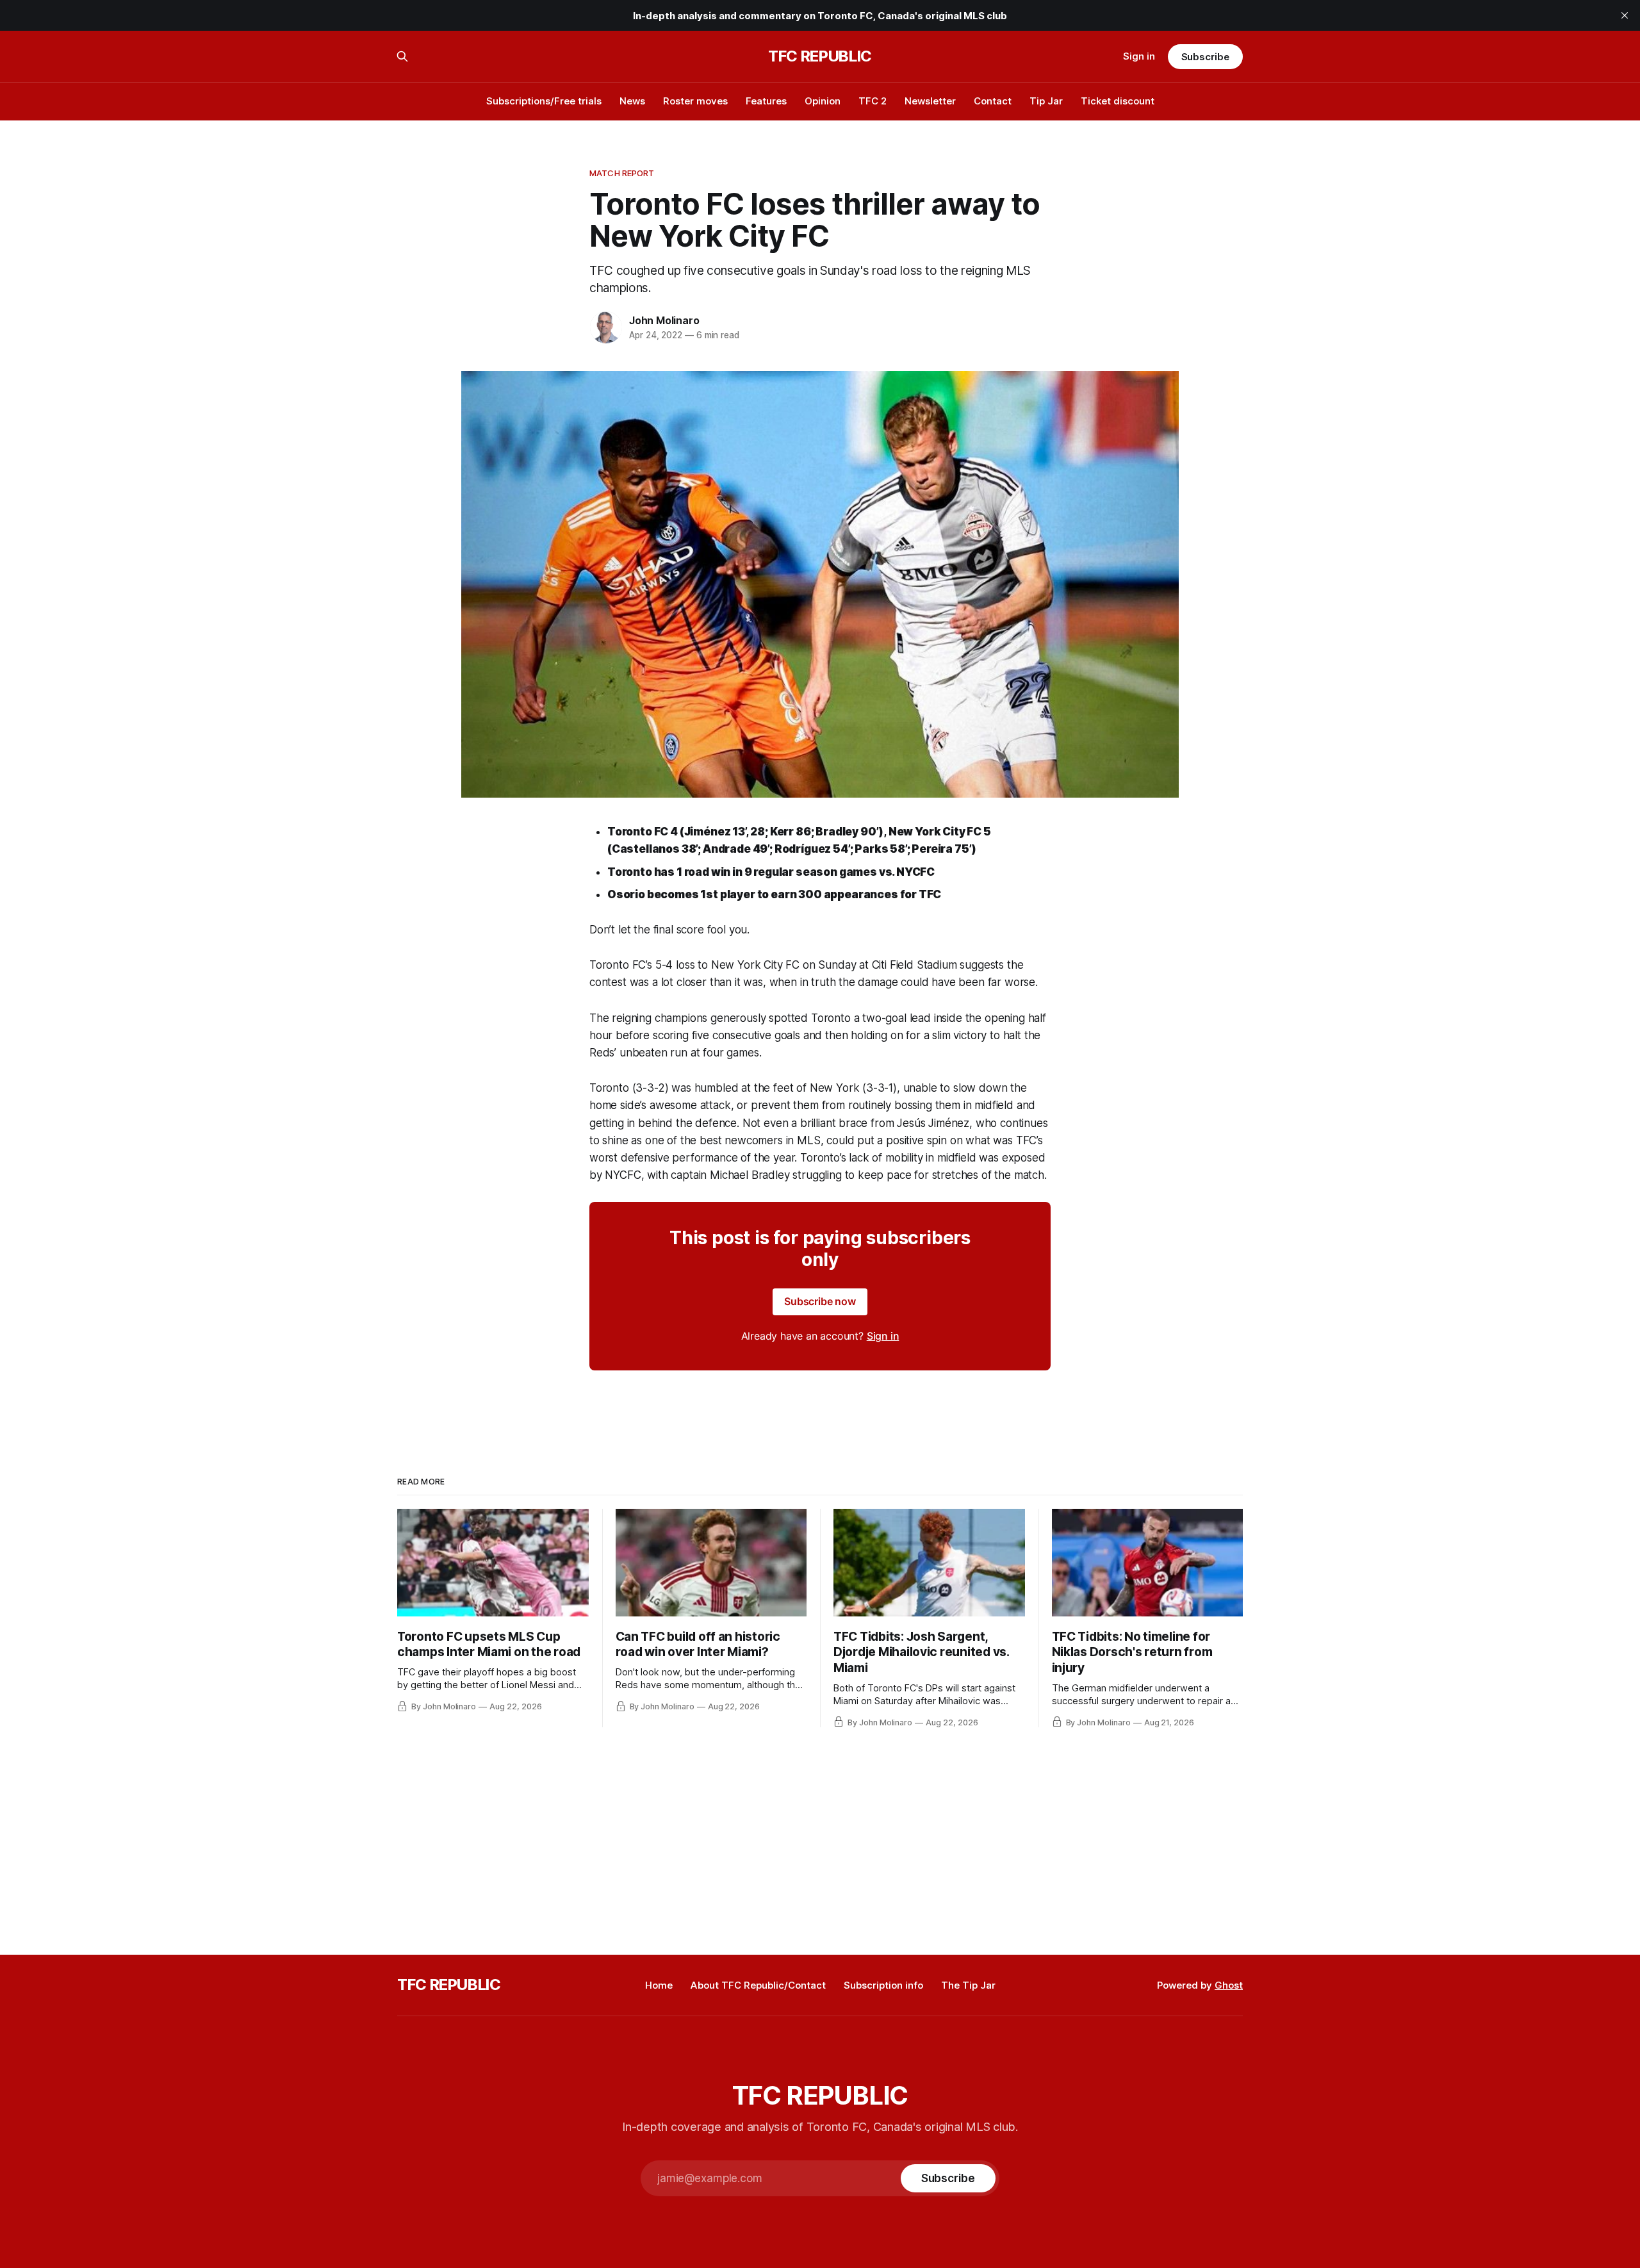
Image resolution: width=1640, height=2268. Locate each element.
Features (766, 101)
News (632, 101)
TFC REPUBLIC (820, 56)
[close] (1625, 15)
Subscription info (883, 1985)
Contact (993, 101)
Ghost (1229, 1985)
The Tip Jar (968, 1985)
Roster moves (695, 101)
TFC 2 (873, 101)
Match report (622, 173)
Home (659, 1985)
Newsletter (930, 101)
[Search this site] (402, 56)
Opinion (823, 101)
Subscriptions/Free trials (544, 101)
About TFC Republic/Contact (758, 1985)
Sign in (1139, 56)
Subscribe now (820, 1301)
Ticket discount (1118, 101)
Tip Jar (1046, 101)
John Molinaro (664, 320)
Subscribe (1205, 57)
